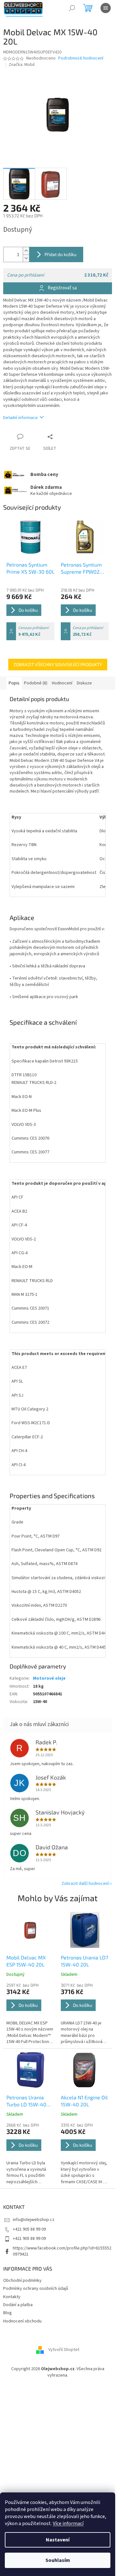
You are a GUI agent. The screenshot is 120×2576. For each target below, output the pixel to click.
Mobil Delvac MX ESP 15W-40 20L (26, 1961)
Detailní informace (20, 418)
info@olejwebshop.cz (34, 2220)
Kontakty (12, 2297)
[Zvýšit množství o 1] (26, 251)
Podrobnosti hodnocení (81, 58)
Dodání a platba (18, 2305)
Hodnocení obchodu (22, 2321)
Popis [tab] (14, 683)
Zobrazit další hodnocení (85, 1884)
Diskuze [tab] (84, 683)
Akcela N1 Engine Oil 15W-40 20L (84, 2101)
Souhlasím (58, 2560)
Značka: (22, 65)
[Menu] (106, 8)
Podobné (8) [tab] (36, 683)
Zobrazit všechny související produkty (58, 664)
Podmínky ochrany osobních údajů (36, 2289)
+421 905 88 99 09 (29, 2229)
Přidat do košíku (60, 254)
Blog (8, 2313)
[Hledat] (72, 8)
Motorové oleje (49, 1678)
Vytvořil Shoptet (64, 2350)
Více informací (68, 2524)
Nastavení (58, 2540)
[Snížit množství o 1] (26, 258)
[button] (30, 2014)
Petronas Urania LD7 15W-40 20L (84, 1961)
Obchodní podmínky (22, 2281)
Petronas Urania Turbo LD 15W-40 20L (26, 2101)
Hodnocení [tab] (62, 683)
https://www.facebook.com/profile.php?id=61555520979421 (62, 2251)
